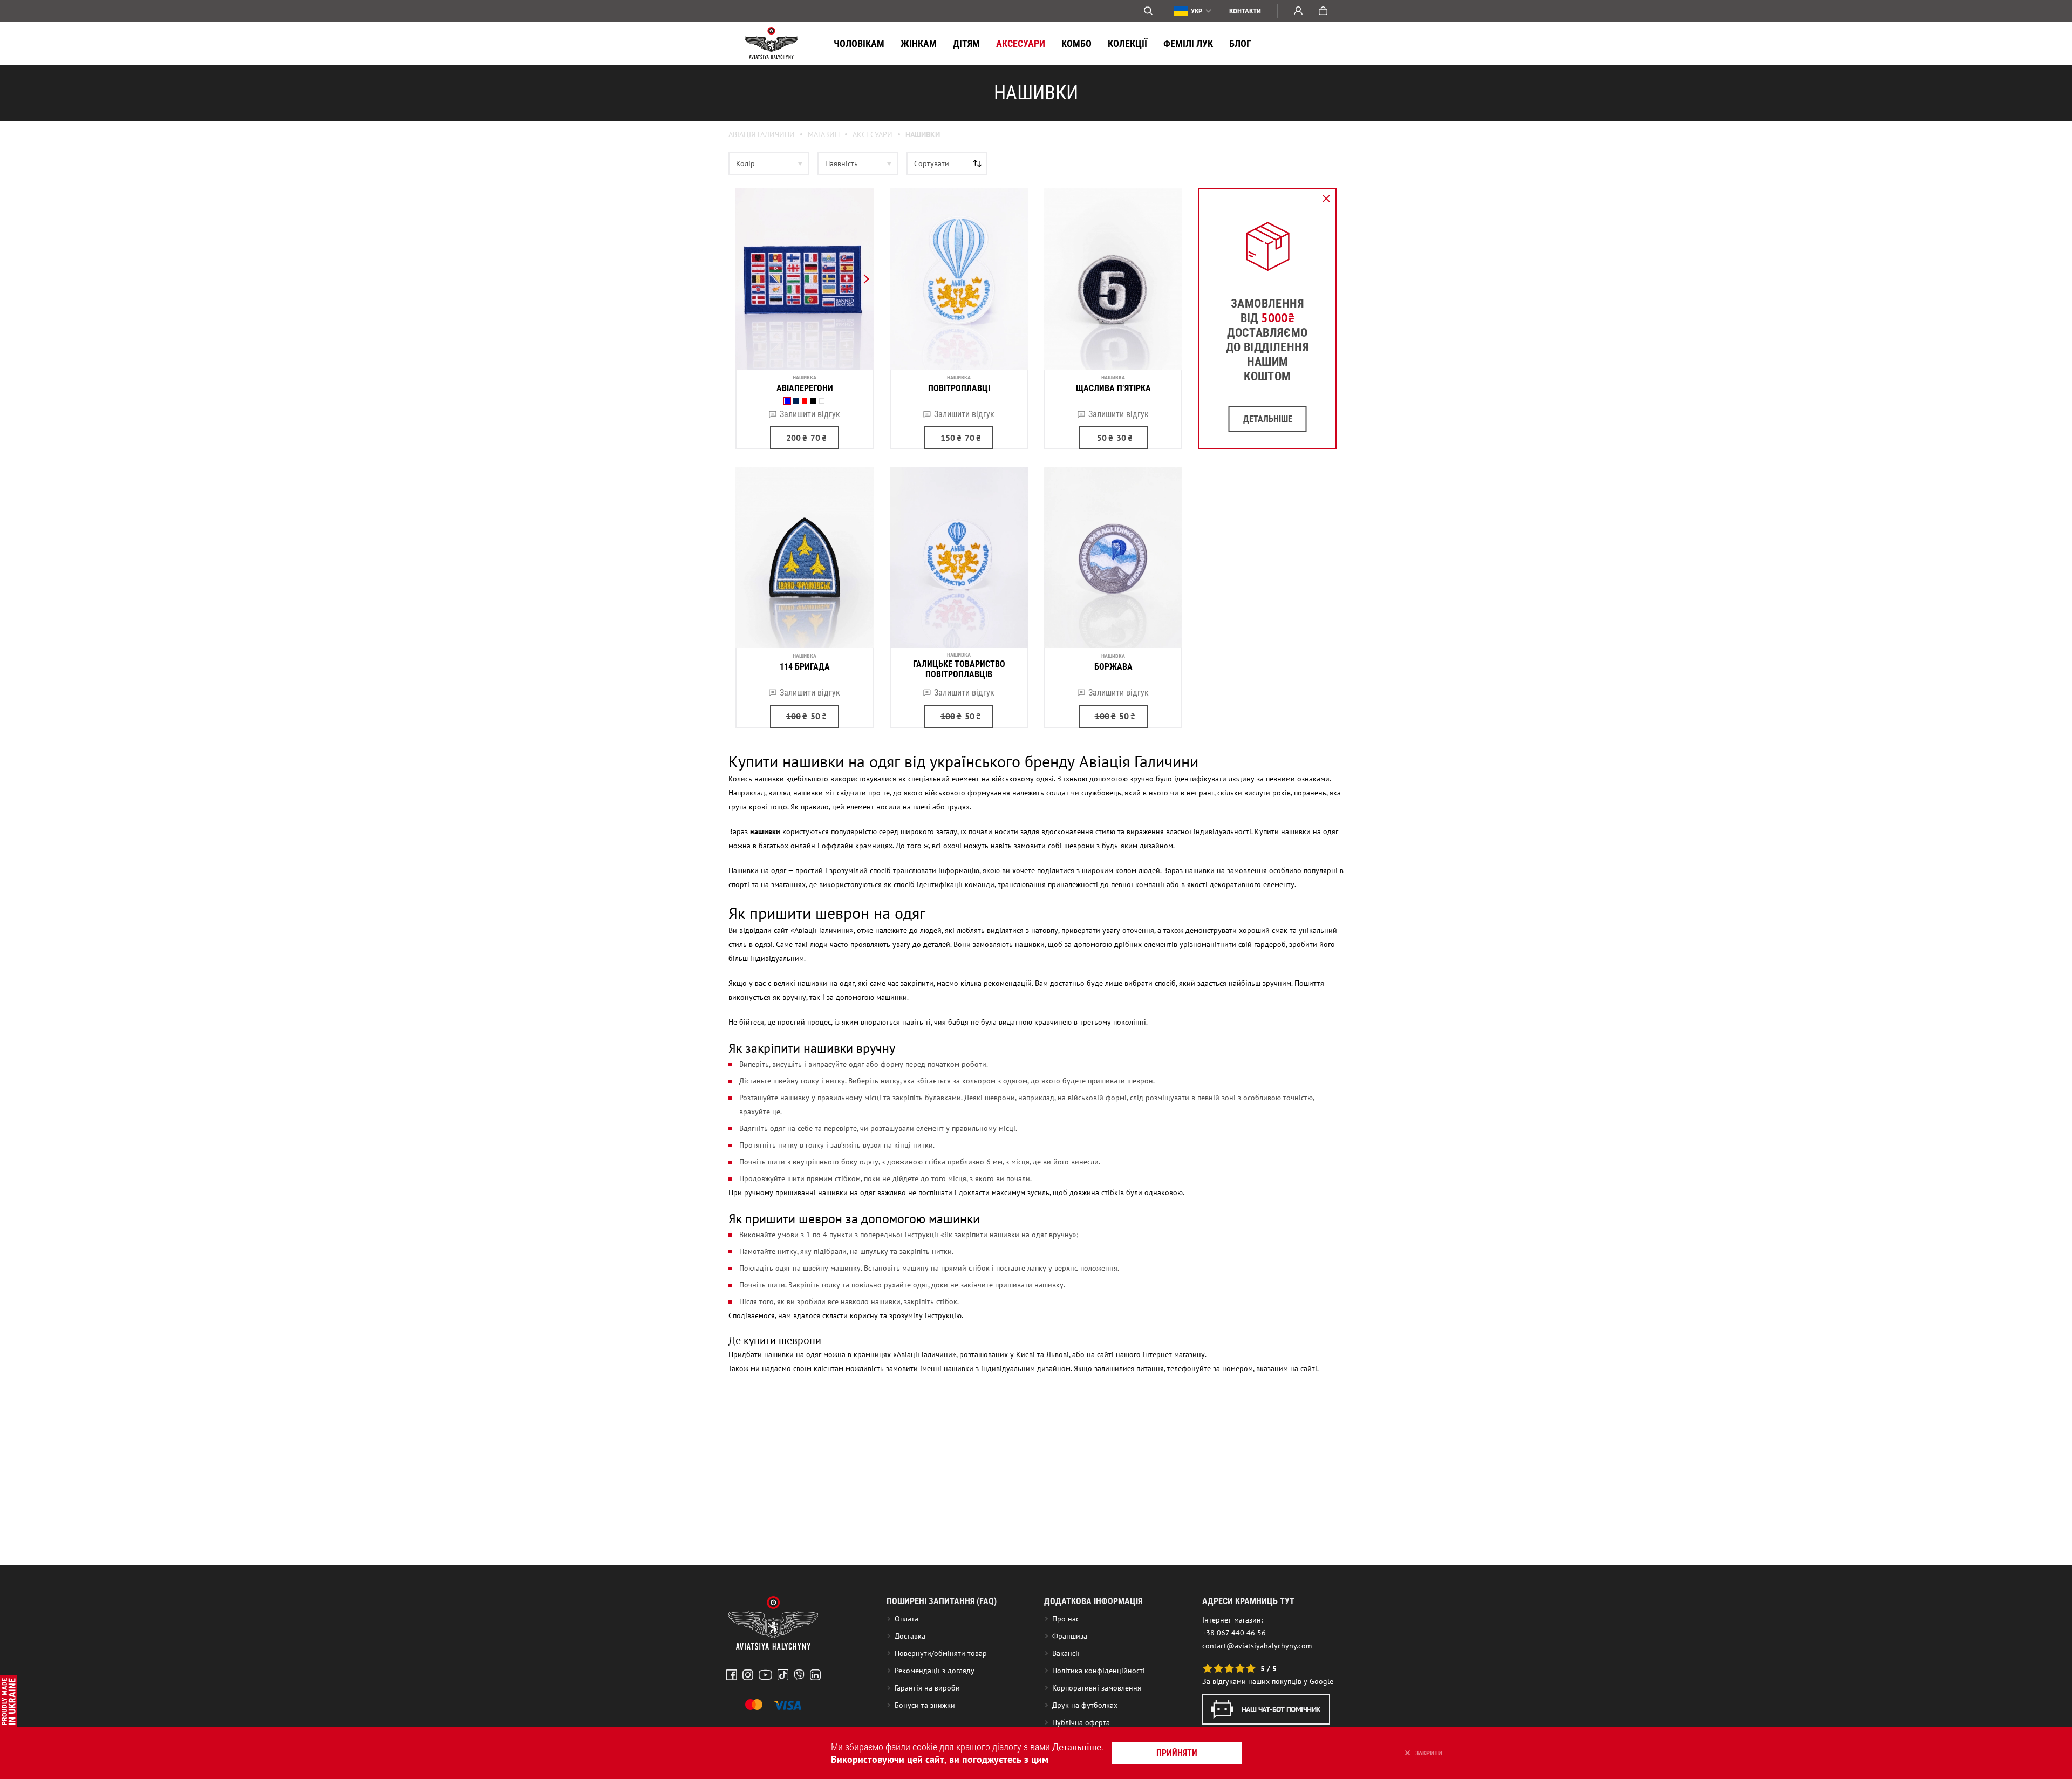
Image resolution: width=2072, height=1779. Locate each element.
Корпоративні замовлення (1097, 1688)
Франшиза (1070, 1636)
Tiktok (783, 1675)
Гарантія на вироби (927, 1688)
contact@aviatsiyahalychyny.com (1257, 1646)
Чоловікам (859, 43)
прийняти (1177, 1753)
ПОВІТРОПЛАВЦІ (959, 388)
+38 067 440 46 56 (1234, 1633)
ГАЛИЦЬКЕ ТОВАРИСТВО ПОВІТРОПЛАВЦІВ (959, 669)
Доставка (910, 1636)
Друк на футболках (1085, 1705)
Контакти (1245, 11)
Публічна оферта (1081, 1722)
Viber (799, 1675)
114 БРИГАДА (805, 667)
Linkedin (815, 1675)
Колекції (1127, 43)
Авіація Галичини (762, 134)
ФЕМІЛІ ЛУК (1188, 43)
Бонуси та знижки (925, 1705)
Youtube (765, 1675)
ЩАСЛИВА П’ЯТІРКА (1113, 388)
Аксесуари (1021, 43)
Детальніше (1077, 1747)
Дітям (966, 43)
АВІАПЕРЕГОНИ (805, 388)
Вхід (1298, 11)
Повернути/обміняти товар (941, 1653)
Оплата (906, 1619)
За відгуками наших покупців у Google (1268, 1681)
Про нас (1066, 1619)
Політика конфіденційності (1099, 1671)
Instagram (748, 1675)
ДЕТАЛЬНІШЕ (1268, 419)
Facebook (732, 1675)
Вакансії (1066, 1653)
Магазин (824, 134)
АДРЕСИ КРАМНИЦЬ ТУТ (1248, 1601)
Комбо (1076, 43)
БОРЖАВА (1113, 667)
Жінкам (919, 43)
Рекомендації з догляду (935, 1671)
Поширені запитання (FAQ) (942, 1601)
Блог (1240, 43)
